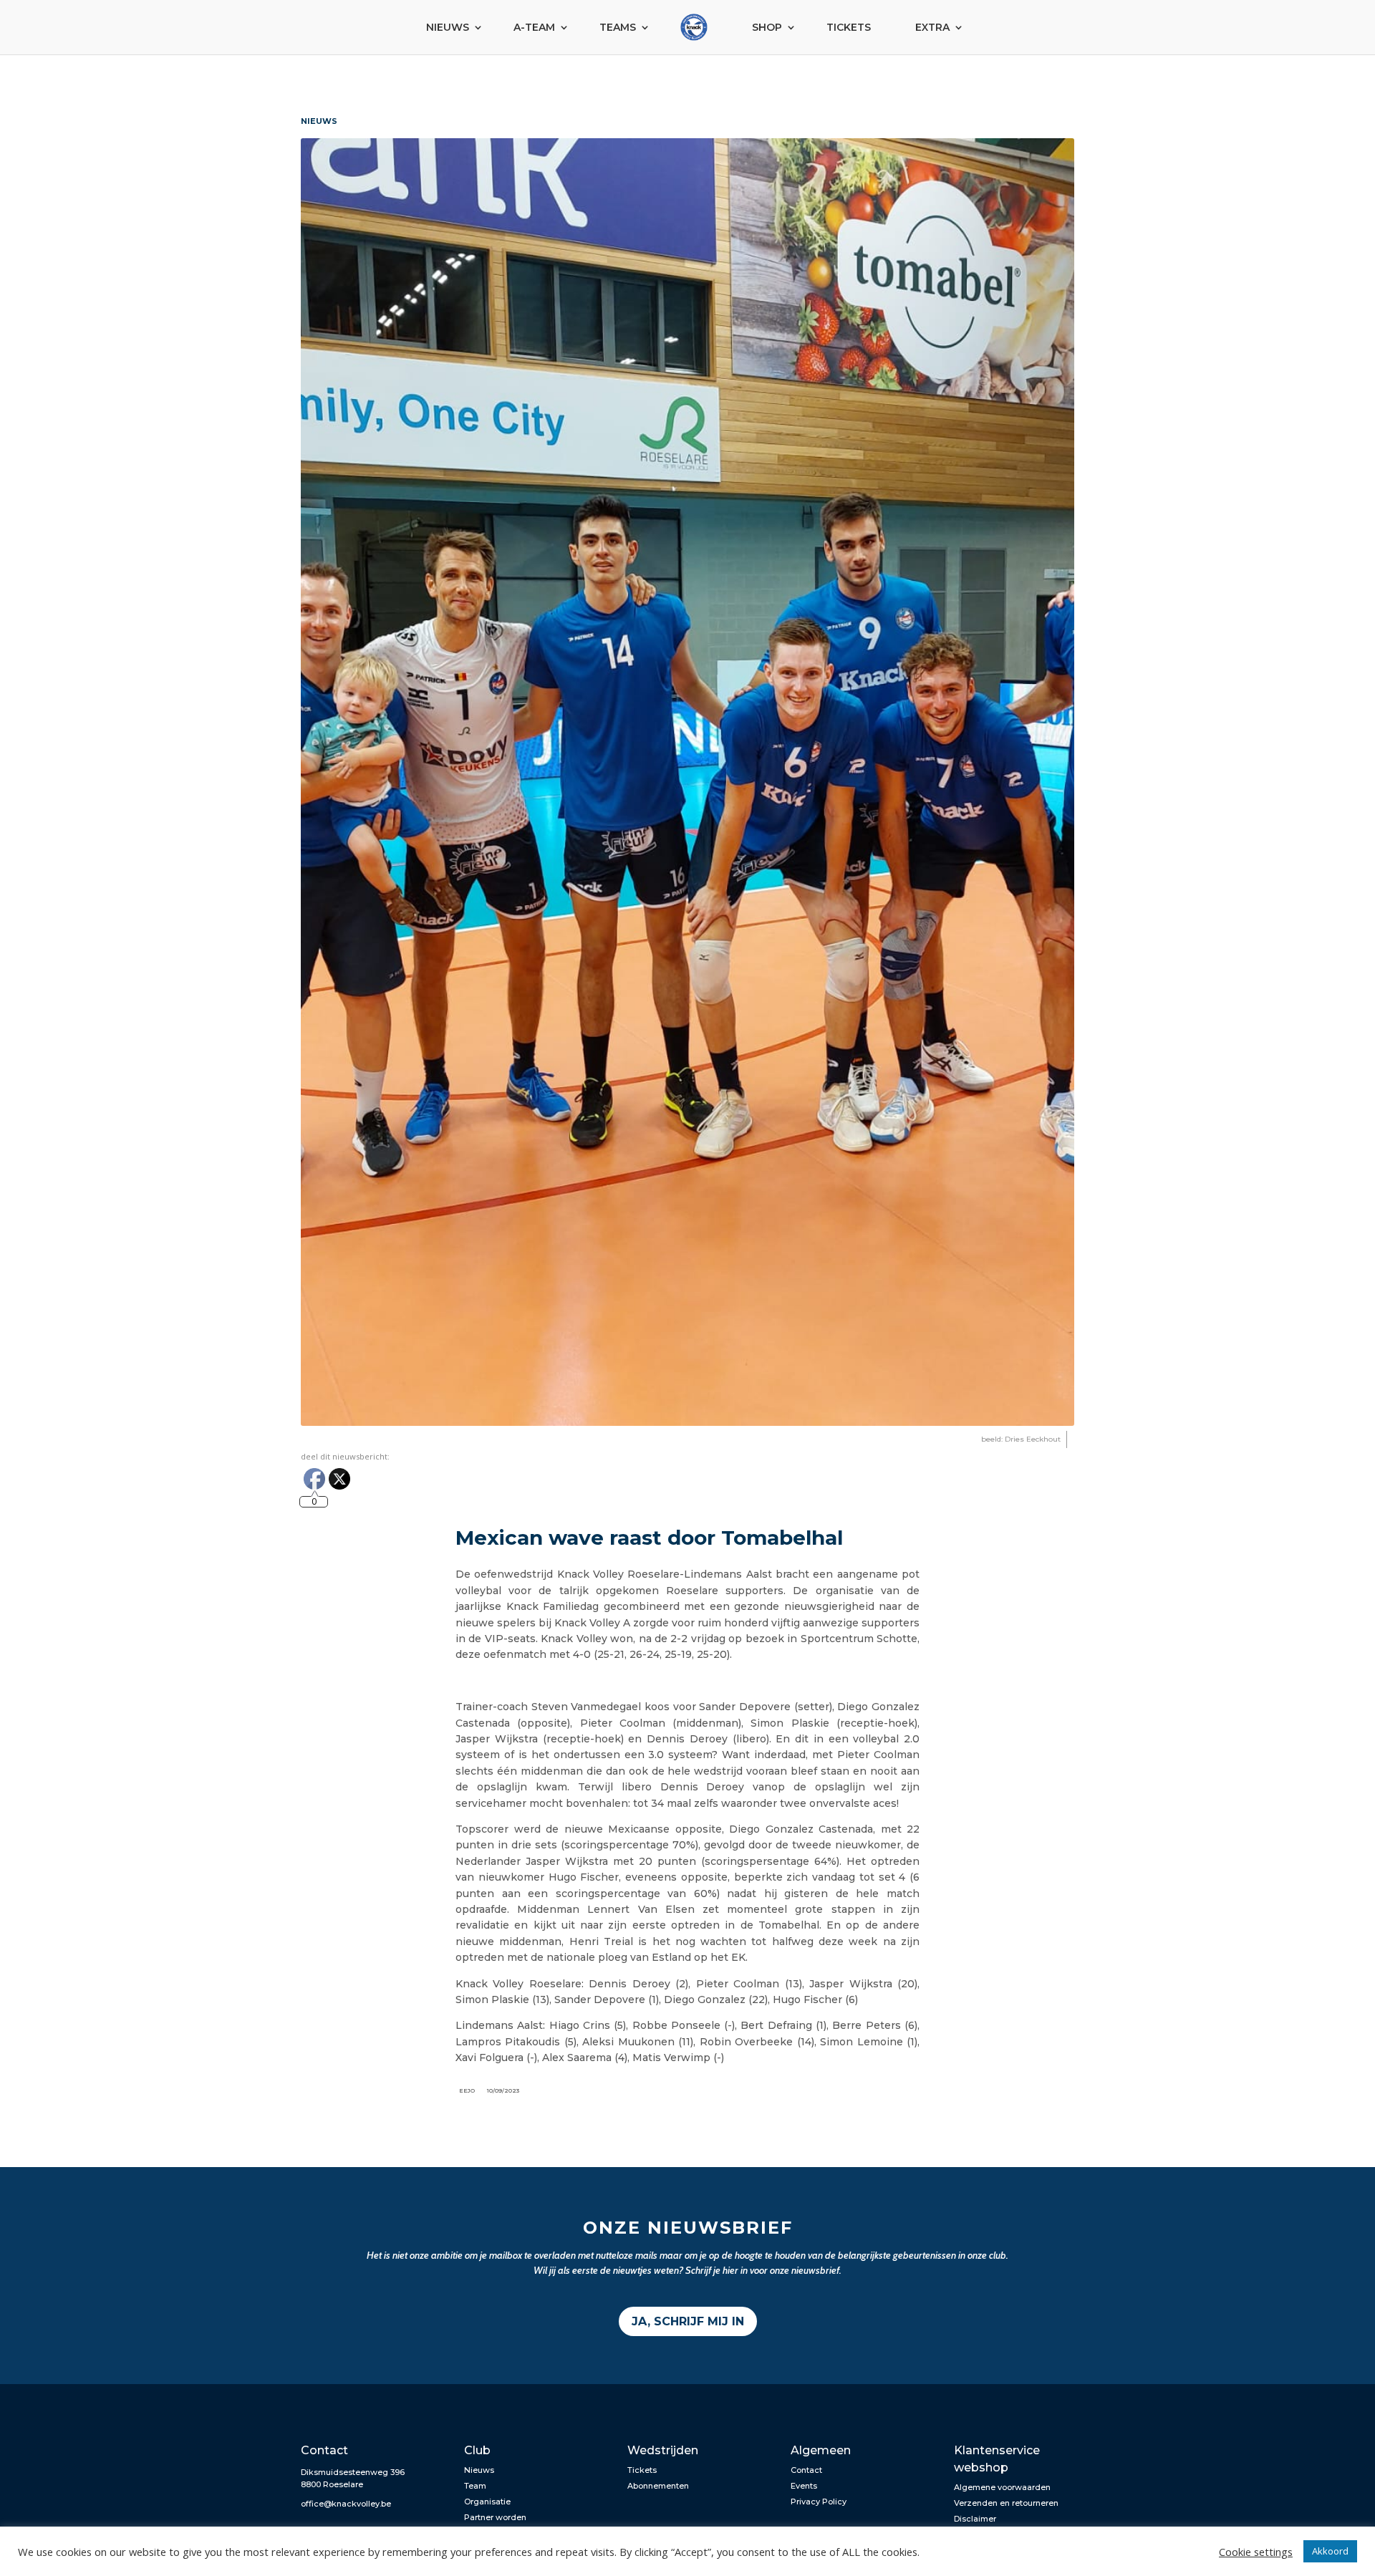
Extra (932, 27)
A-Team (534, 27)
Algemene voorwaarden (1002, 2487)
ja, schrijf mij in (688, 2321)
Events (804, 2486)
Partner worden (495, 2517)
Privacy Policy (819, 2502)
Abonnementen (658, 2486)
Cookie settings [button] (1256, 2552)
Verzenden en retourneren (1006, 2503)
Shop (767, 27)
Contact (806, 2470)
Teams (618, 27)
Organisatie (487, 2502)
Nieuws (448, 27)
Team (475, 2486)
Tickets (849, 27)
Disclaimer (975, 2519)
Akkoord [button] (1330, 2551)
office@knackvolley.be (346, 2504)
